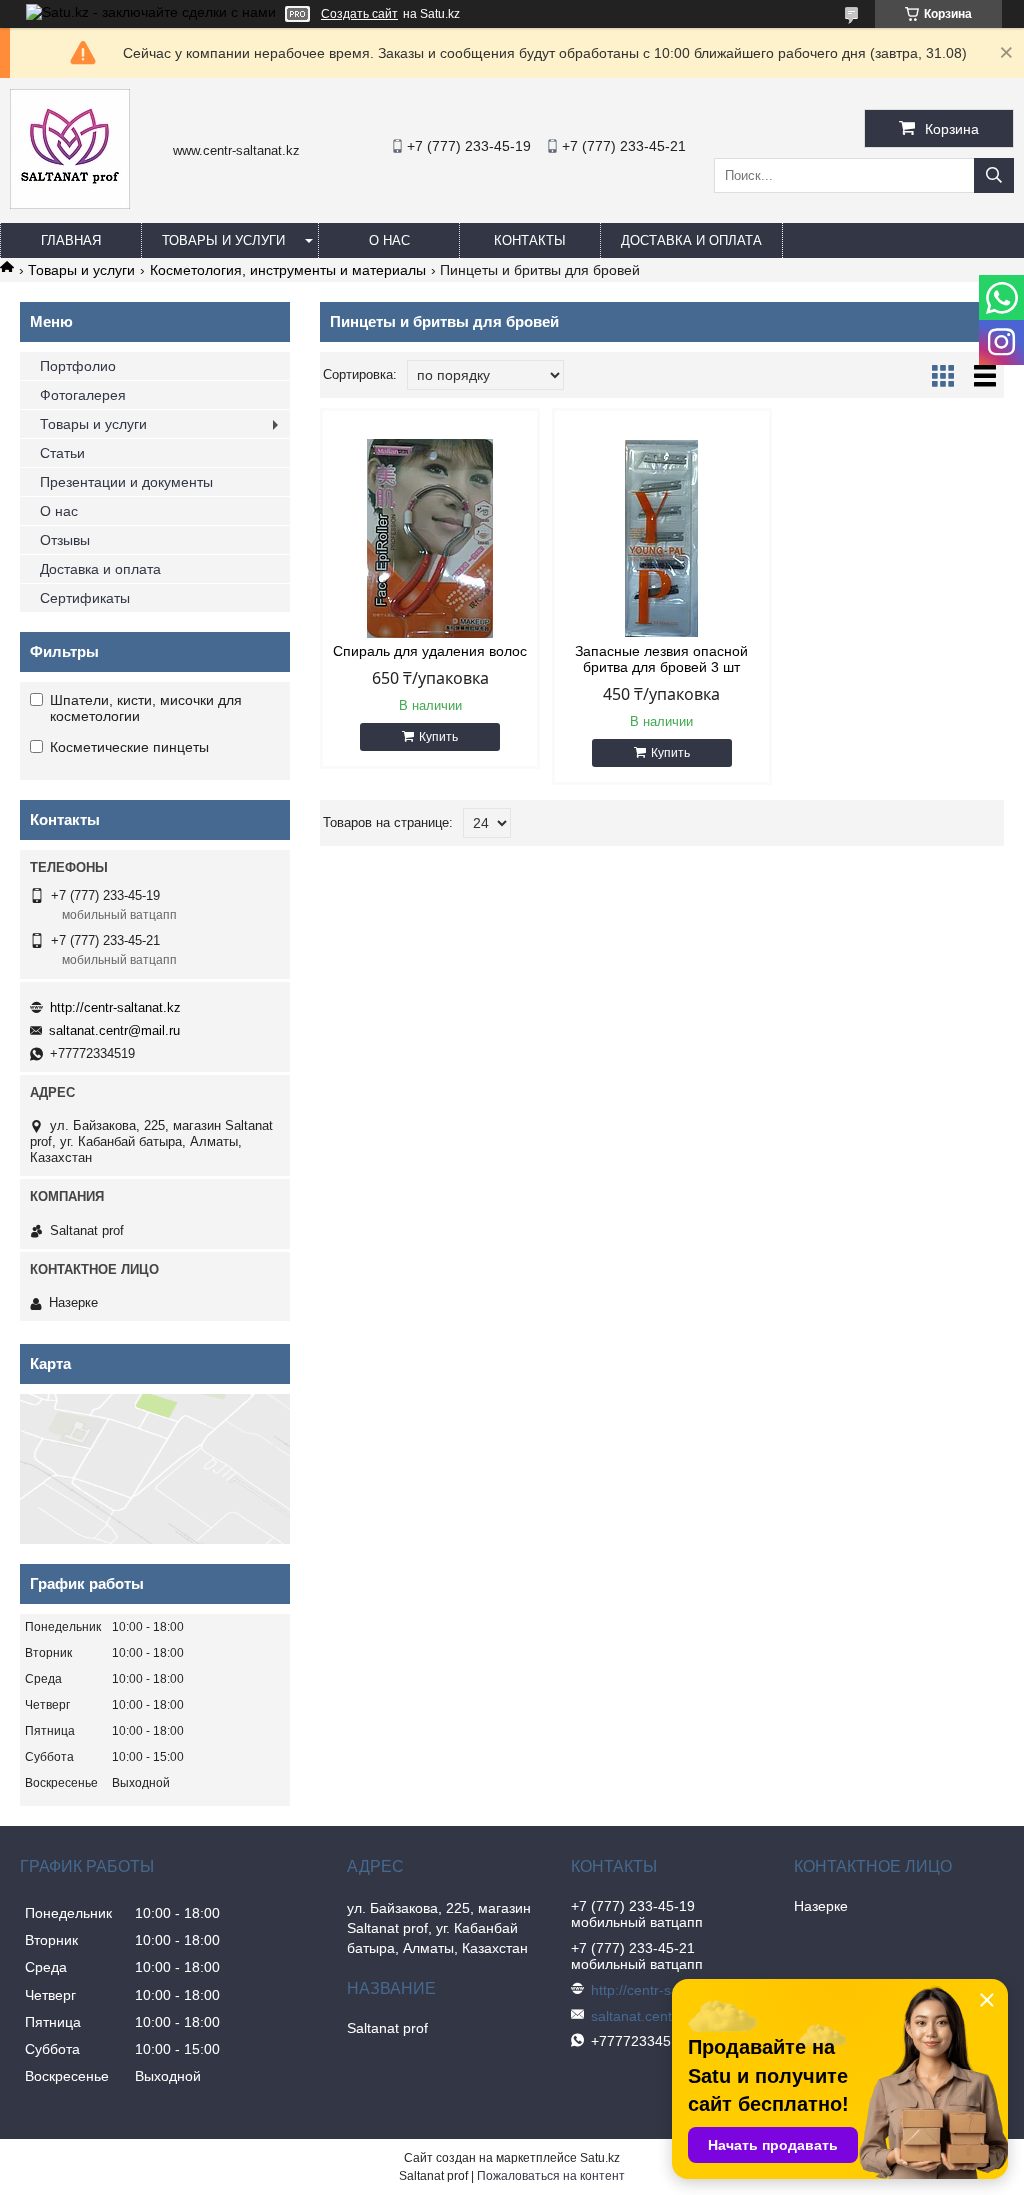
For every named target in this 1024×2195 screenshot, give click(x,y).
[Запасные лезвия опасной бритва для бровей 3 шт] (662, 538)
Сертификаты (85, 598)
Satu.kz (600, 2158)
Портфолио (78, 366)
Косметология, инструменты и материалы (288, 270)
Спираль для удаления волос (430, 651)
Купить (438, 737)
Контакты (530, 240)
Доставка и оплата (691, 240)
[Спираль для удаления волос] (430, 538)
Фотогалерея (83, 395)
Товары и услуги (223, 240)
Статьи (62, 453)
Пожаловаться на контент (551, 2176)
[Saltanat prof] (70, 204)
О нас (389, 240)
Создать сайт (359, 14)
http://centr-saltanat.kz (115, 1007)
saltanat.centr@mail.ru (114, 1030)
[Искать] (994, 175)
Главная (71, 240)
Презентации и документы (126, 482)
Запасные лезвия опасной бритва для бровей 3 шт (661, 659)
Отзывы (65, 540)
